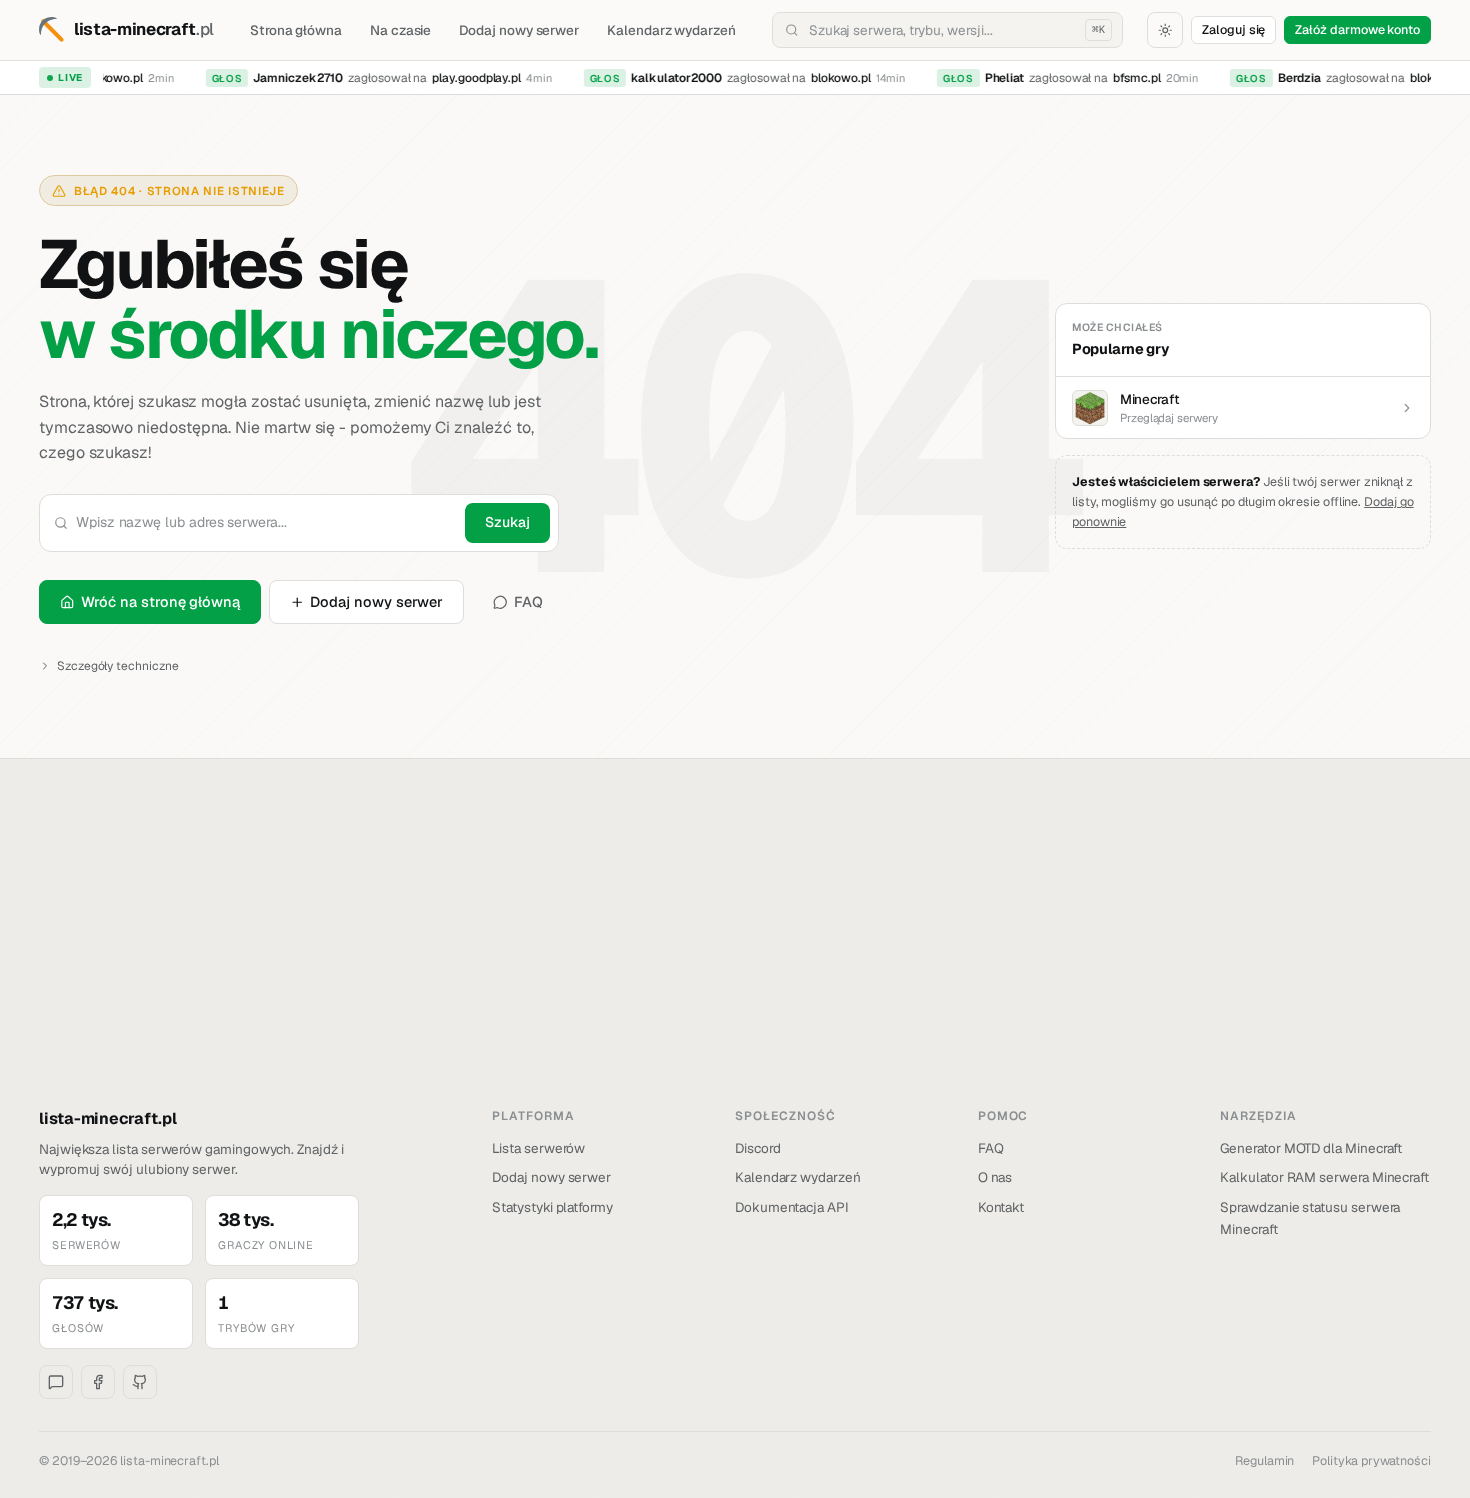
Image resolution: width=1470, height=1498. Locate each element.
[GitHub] (140, 1382)
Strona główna (296, 30)
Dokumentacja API (792, 1207)
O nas (995, 1177)
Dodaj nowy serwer (519, 30)
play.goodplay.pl (469, 78)
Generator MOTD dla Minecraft (1311, 1148)
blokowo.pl (105, 78)
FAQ (528, 601)
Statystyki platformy (552, 1207)
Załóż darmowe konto (1357, 29)
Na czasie (400, 30)
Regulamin (1264, 1460)
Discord (758, 1148)
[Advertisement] (735, 957)
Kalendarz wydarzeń (671, 30)
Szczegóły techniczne (118, 666)
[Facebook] (98, 1382)
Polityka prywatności (1371, 1460)
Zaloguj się (1233, 29)
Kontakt (1001, 1207)
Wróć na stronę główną (160, 601)
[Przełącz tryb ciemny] (1165, 30)
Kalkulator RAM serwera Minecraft (1324, 1177)
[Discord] (56, 1382)
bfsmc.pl (1129, 78)
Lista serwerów (538, 1148)
